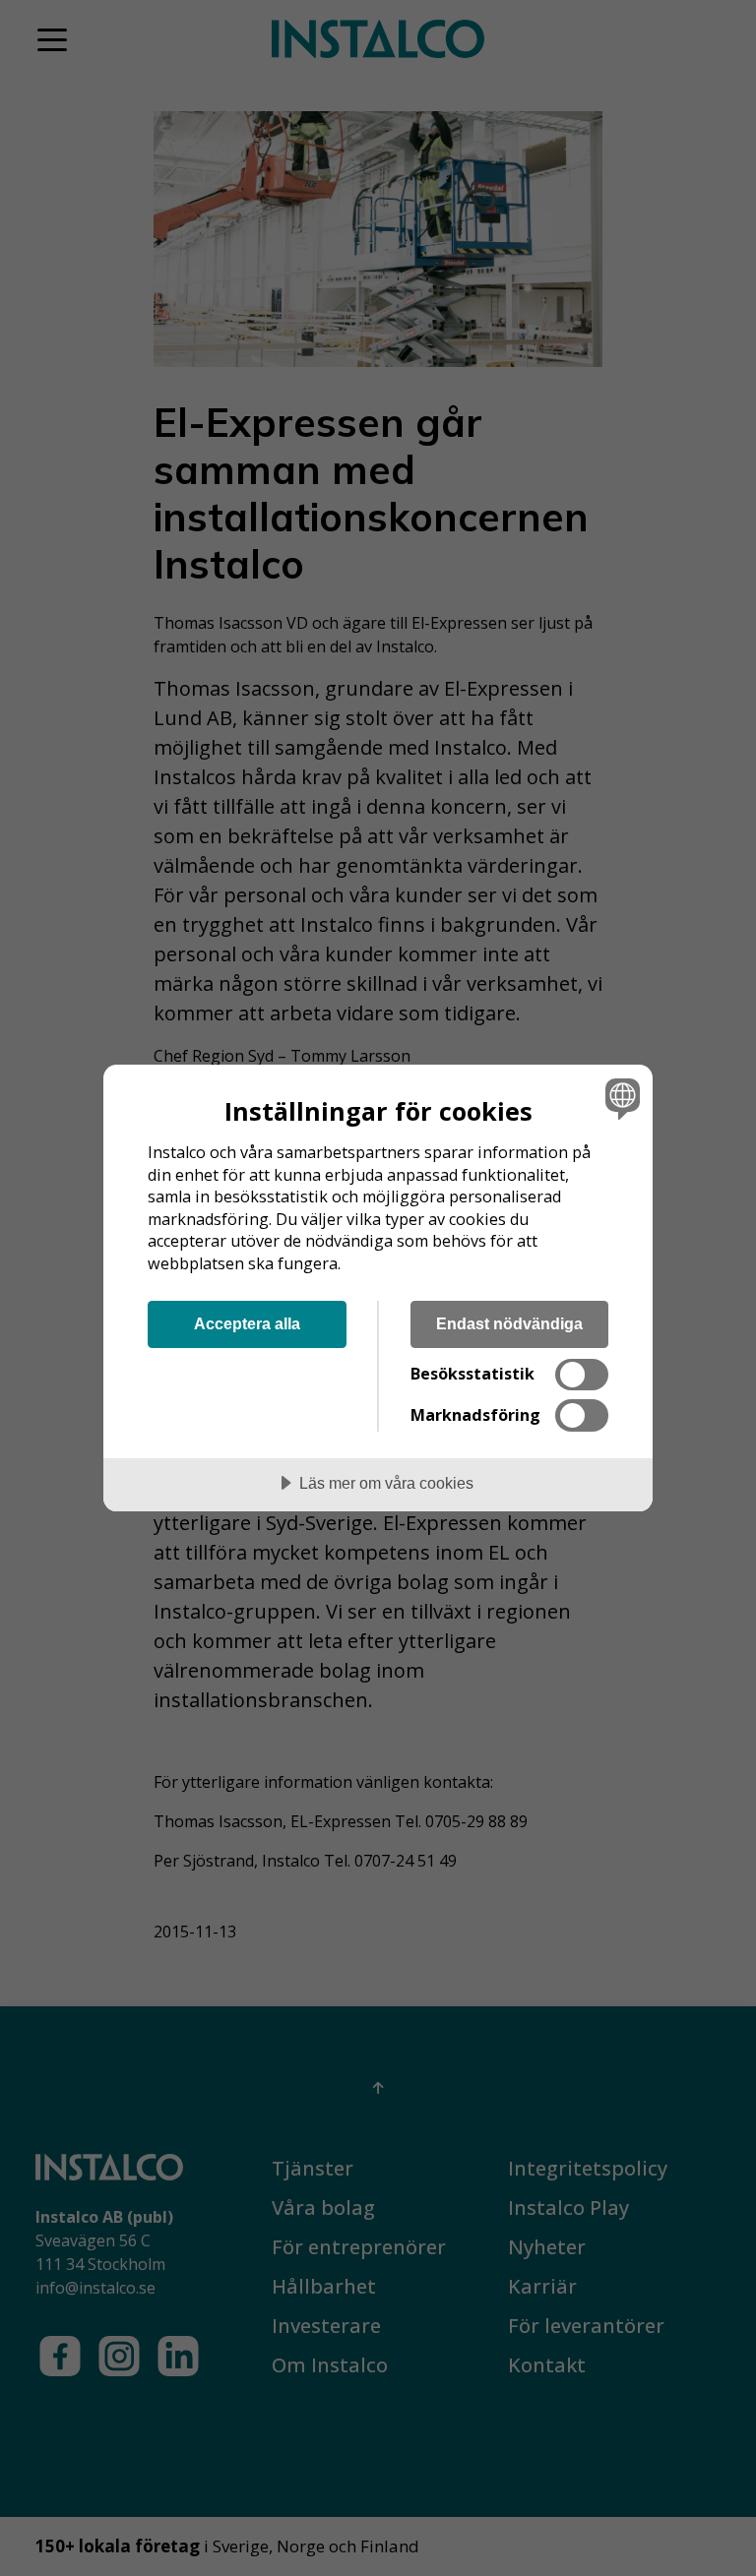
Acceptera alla (247, 1323)
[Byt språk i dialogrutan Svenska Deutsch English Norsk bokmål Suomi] (620, 1098)
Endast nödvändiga (509, 1323)
